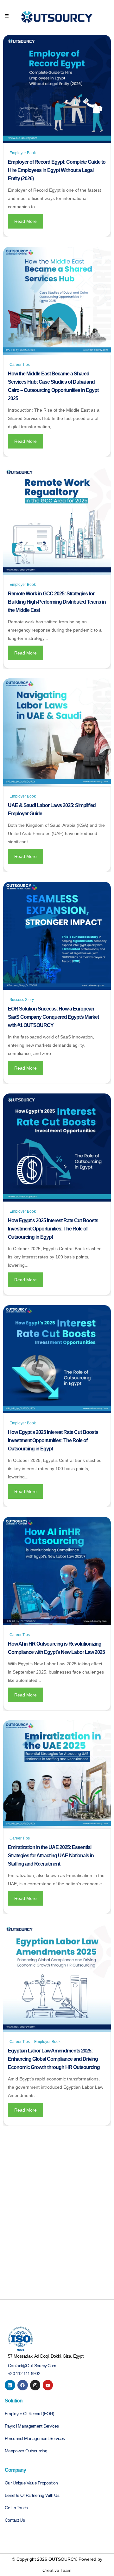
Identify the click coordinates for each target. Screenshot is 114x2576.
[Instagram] (35, 2385)
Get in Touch (16, 2508)
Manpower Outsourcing (26, 2451)
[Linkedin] (10, 2385)
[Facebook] (23, 2385)
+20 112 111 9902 (24, 2374)
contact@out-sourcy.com (32, 2366)
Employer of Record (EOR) (29, 2414)
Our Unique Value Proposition (31, 2483)
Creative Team (57, 2570)
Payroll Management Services (32, 2426)
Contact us (15, 2520)
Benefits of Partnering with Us (32, 2495)
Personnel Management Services (35, 2438)
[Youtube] (48, 2385)
